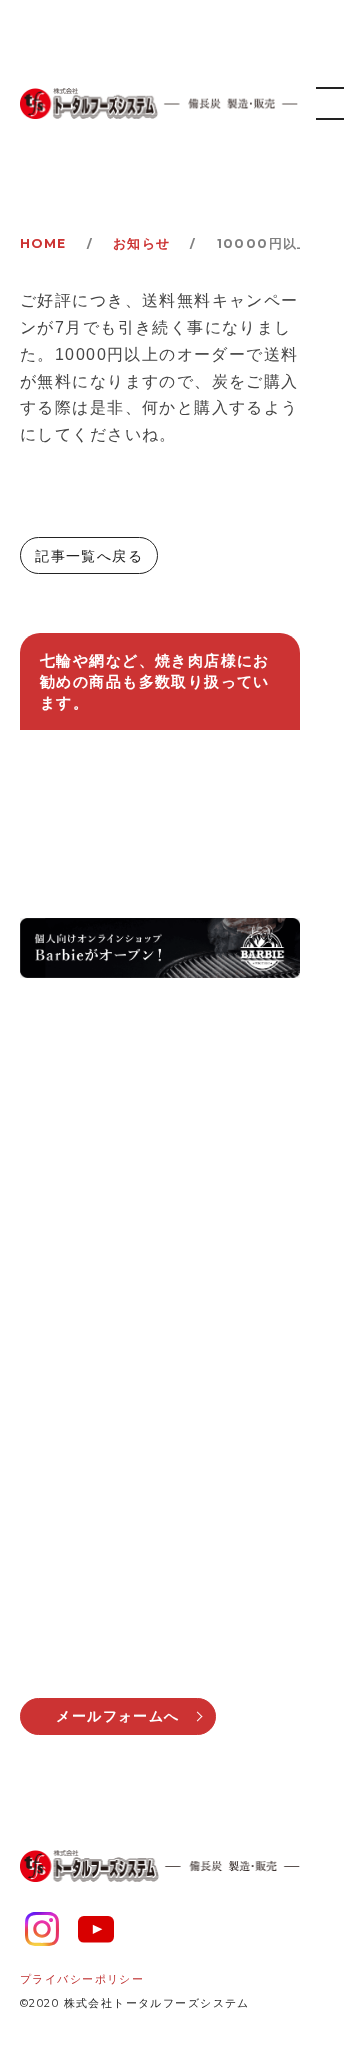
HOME (43, 243)
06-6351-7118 (138, 1526)
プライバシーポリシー (82, 1979)
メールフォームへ (117, 1716)
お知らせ (142, 243)
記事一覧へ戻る (89, 556)
